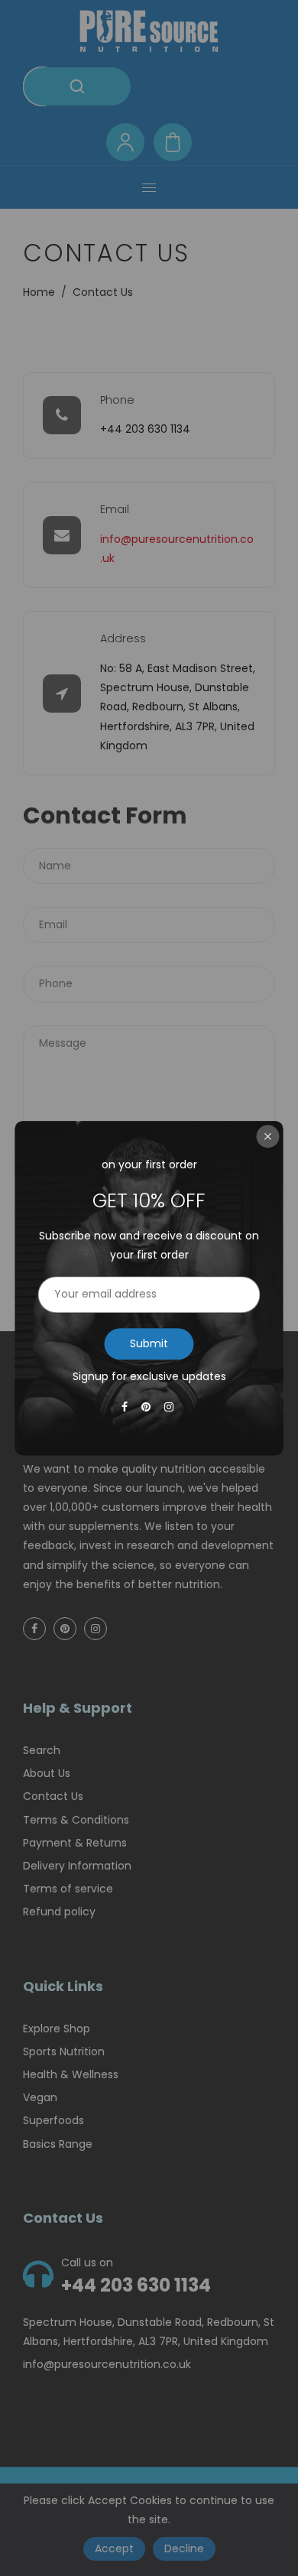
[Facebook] (126, 1407)
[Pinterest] (147, 1407)
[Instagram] (170, 1407)
